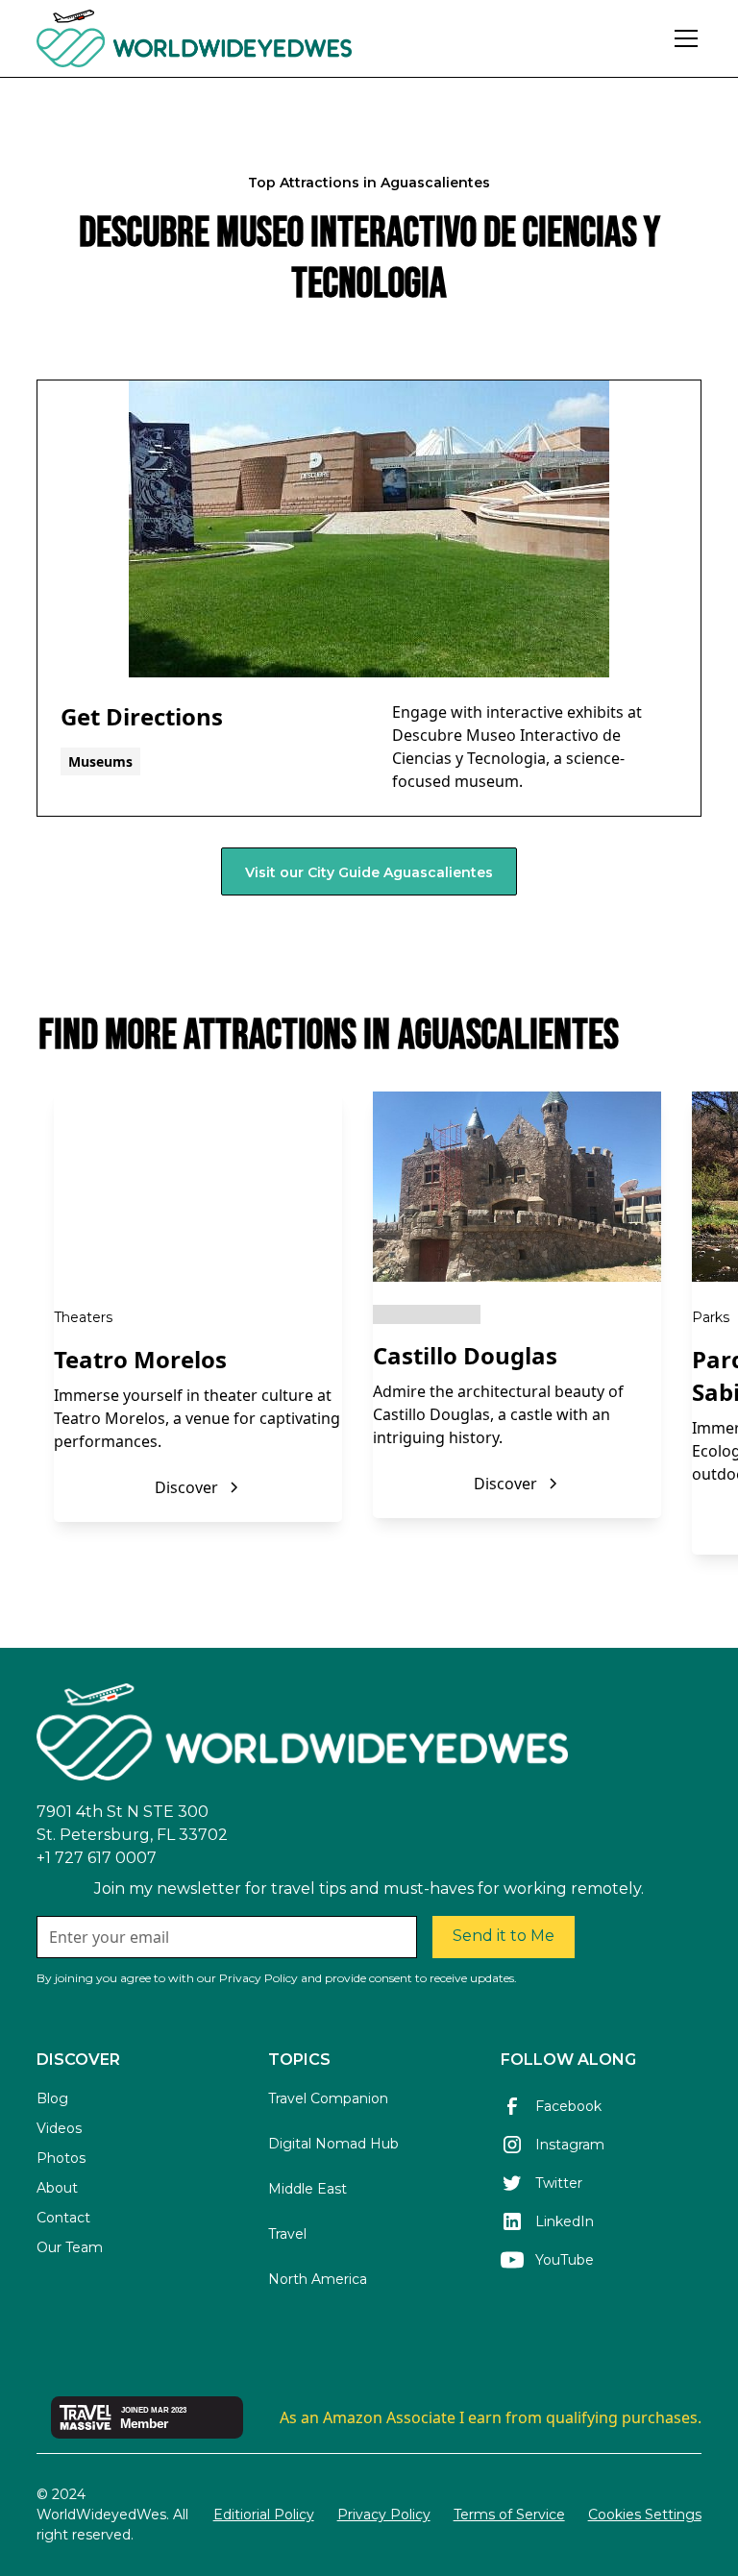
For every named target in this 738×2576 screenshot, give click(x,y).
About (57, 2188)
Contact (63, 2218)
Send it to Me (504, 1936)
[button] (682, 38)
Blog (52, 2098)
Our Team (70, 2247)
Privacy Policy (384, 2515)
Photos (61, 2158)
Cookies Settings (645, 2515)
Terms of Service (509, 2515)
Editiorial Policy (264, 2515)
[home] (246, 38)
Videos (59, 2128)
